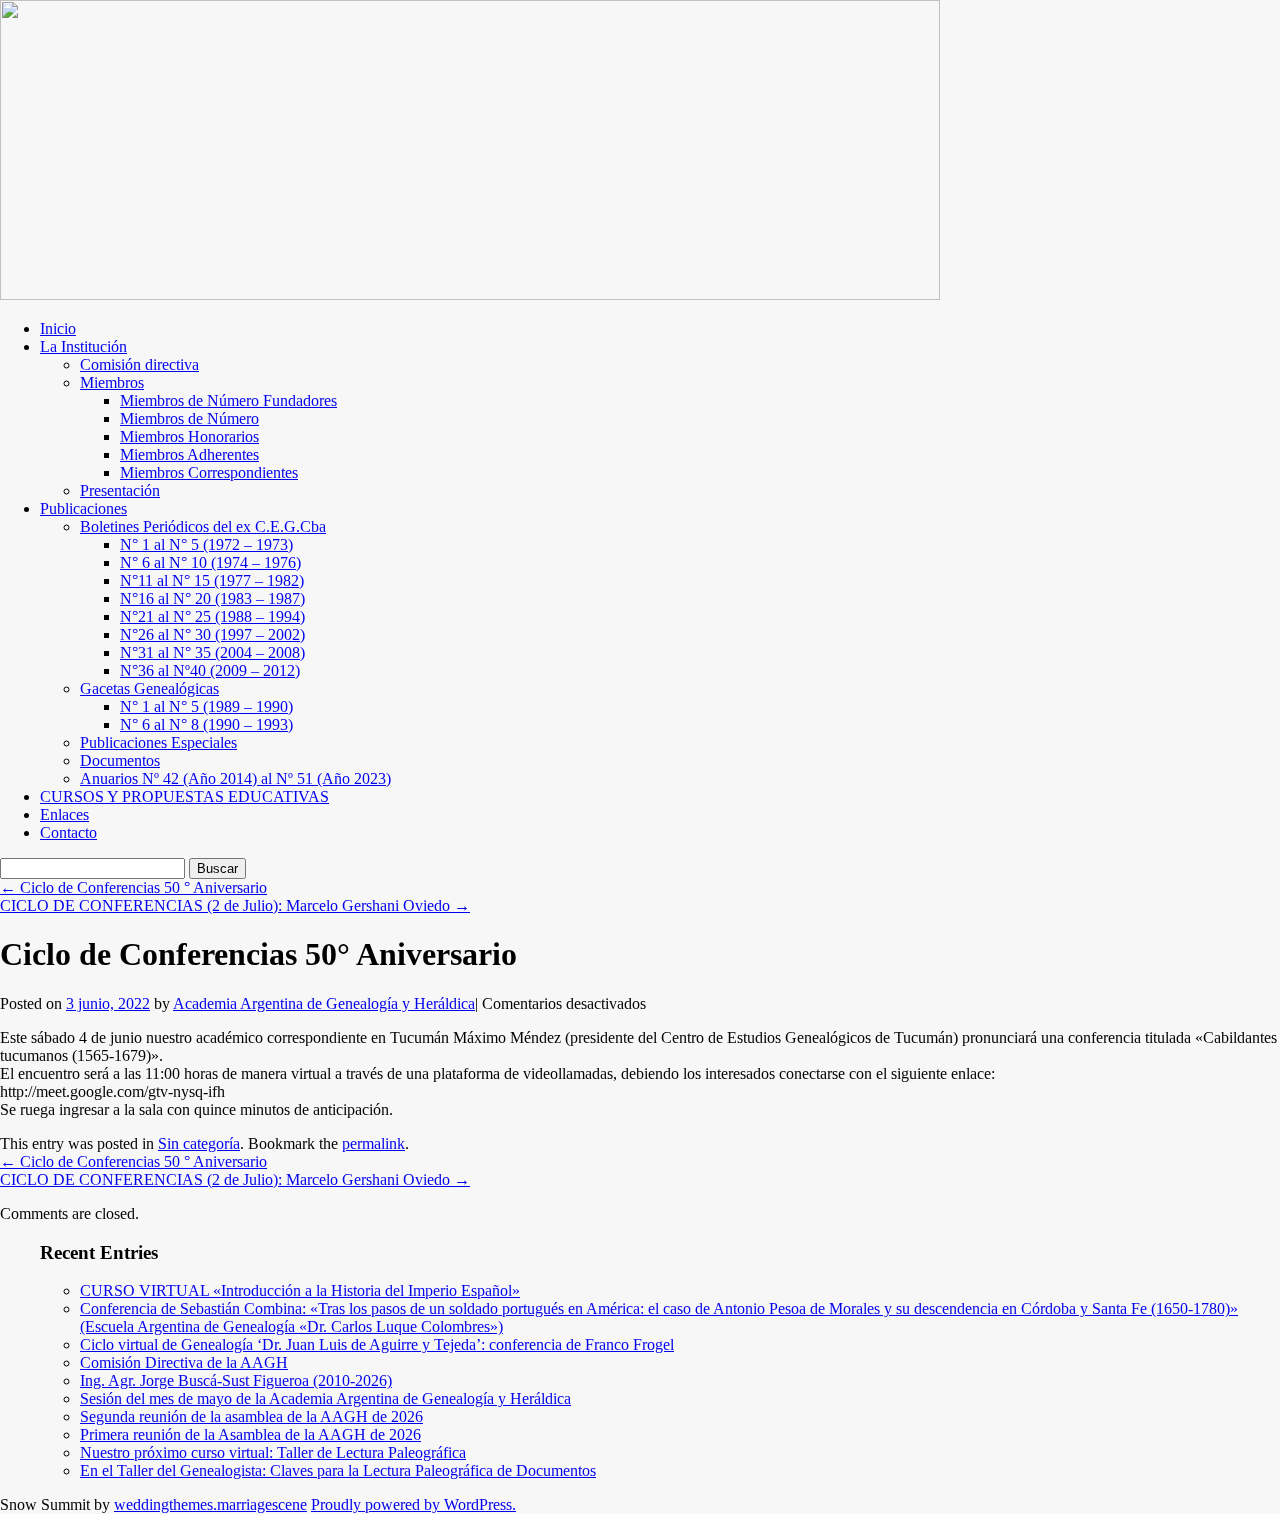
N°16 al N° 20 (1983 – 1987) (212, 598)
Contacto (68, 832)
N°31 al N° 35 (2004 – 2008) (212, 652)
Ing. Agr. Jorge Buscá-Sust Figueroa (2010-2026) (236, 1380)
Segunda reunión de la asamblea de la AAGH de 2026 (251, 1416)
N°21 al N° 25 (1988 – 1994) (212, 616)
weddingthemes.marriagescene (210, 1504)
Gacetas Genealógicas (149, 688)
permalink (373, 1143)
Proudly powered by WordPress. (413, 1504)
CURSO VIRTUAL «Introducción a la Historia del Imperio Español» (300, 1290)
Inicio (58, 328)
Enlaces (64, 814)
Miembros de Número (189, 418)
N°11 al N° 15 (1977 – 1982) (212, 580)
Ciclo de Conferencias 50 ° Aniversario (133, 887)
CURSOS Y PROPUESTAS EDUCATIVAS (184, 796)
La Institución (83, 346)
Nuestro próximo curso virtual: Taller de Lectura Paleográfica (273, 1452)
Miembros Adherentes (189, 454)
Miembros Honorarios (189, 436)
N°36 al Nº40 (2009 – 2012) (210, 670)
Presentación (120, 490)
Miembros (112, 382)
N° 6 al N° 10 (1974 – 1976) (210, 562)
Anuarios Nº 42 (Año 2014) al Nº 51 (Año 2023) (235, 778)
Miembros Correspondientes (209, 472)
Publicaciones (83, 508)
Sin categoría (199, 1143)
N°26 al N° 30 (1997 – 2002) (212, 634)
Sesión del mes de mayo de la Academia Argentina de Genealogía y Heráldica (325, 1398)
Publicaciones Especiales (158, 742)
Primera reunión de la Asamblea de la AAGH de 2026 (250, 1434)
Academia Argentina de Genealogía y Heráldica (324, 1003)
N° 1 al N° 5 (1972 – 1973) (206, 544)
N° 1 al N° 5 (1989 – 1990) (206, 706)
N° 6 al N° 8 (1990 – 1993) (206, 724)
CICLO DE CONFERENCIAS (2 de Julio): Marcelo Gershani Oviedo (235, 905)
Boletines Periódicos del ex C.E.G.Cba (203, 526)
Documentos (120, 760)
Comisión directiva (139, 364)
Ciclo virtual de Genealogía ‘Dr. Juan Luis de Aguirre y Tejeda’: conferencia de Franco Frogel (377, 1344)
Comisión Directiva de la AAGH (184, 1362)
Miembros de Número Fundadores (228, 400)
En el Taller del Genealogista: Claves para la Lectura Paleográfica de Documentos (338, 1470)
